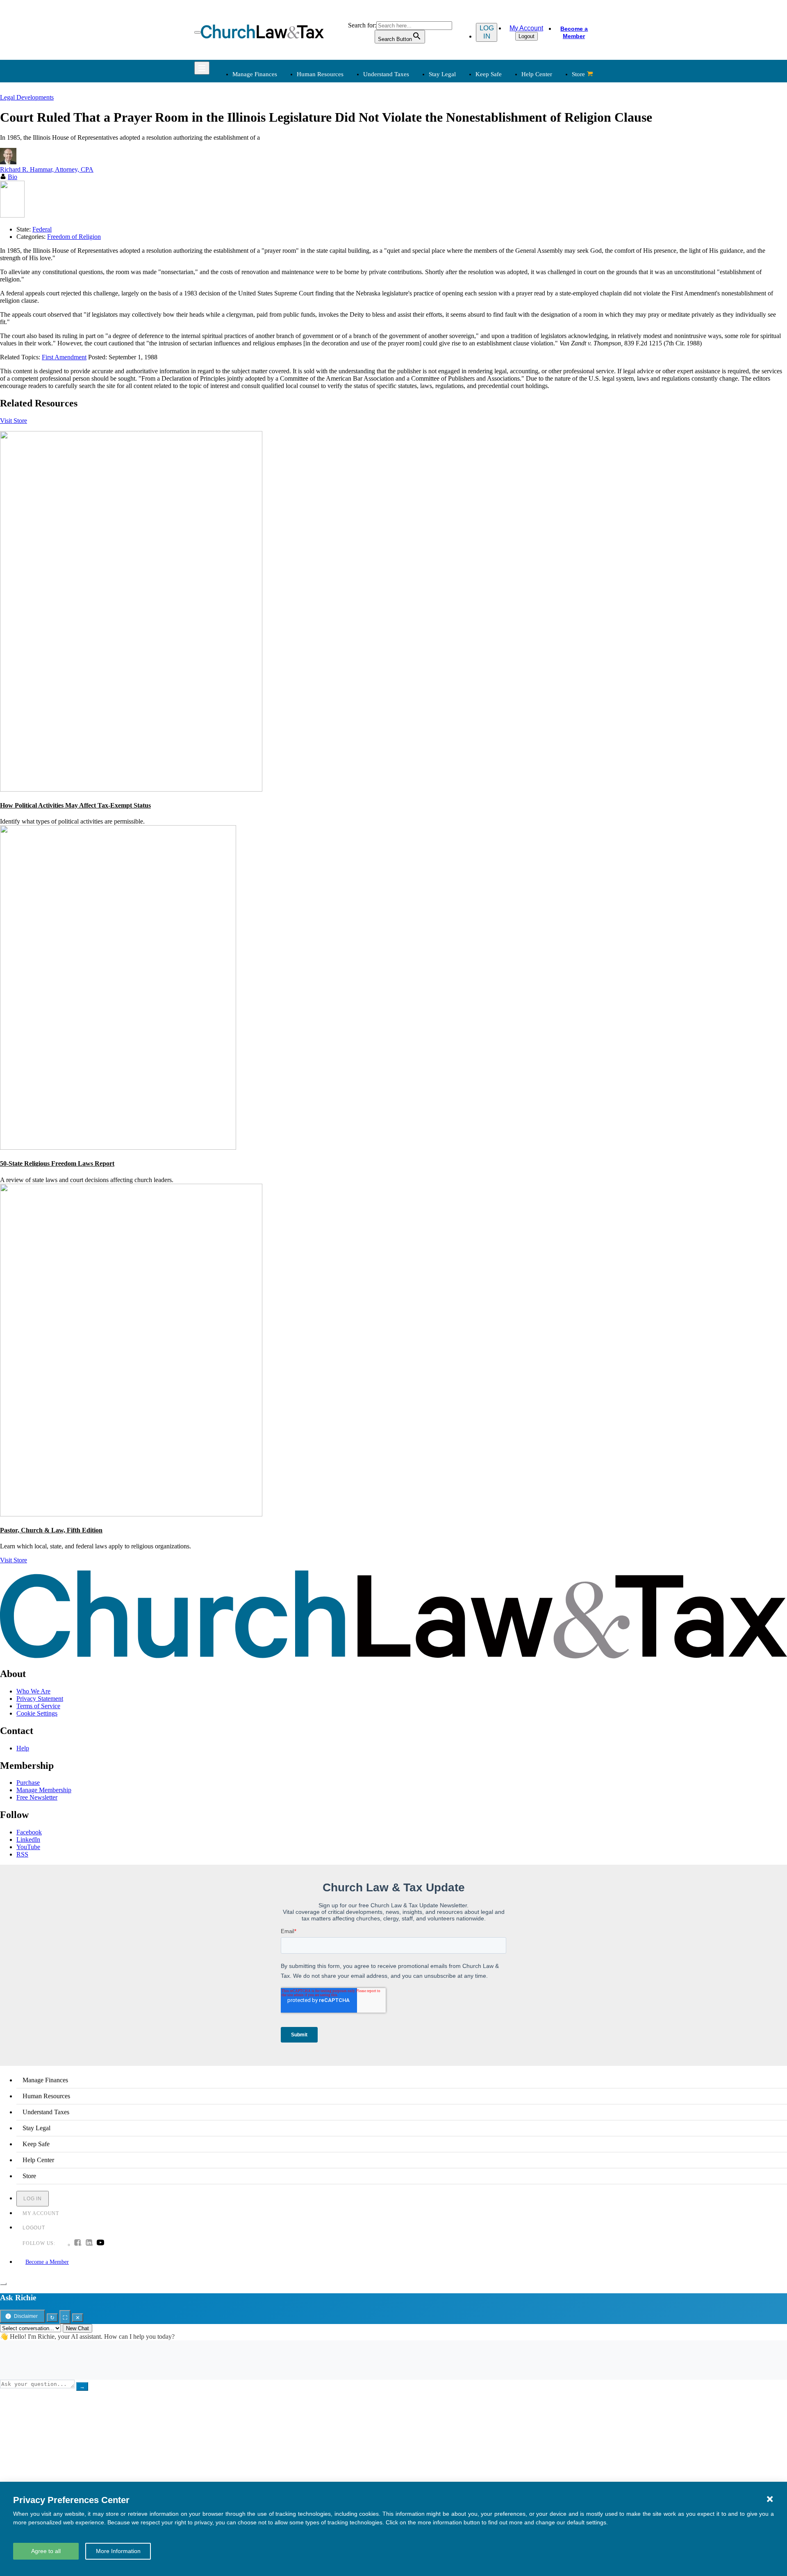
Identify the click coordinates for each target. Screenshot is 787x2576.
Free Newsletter (37, 1797)
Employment (332, 134)
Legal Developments (512, 173)
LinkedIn (28, 1840)
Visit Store (14, 421)
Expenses (413, 144)
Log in (487, 32)
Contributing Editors (427, 274)
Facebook (29, 1832)
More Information (118, 2551)
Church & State (505, 144)
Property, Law (503, 193)
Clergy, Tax (416, 124)
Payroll (325, 144)
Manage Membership (44, 1790)
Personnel (328, 153)
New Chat (77, 2328)
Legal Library (503, 183)
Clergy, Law (501, 153)
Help (23, 1748)
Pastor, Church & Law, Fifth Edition (51, 1530)
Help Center (537, 74)
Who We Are (405, 211)
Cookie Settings (37, 1713)
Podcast (326, 235)
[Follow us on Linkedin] (89, 2243)
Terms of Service (38, 1706)
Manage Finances (255, 74)
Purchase (28, 1783)
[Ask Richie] (3, 2284)
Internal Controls (253, 163)
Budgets (242, 124)
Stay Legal (442, 74)
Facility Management (258, 244)
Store (578, 74)
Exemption (415, 134)
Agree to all (46, 2551)
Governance (501, 163)
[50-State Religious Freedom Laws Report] (118, 1147)
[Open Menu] (198, 32)
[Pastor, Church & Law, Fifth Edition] (131, 1514)
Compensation (334, 124)
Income (410, 153)
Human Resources (320, 74)
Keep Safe (489, 74)
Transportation (250, 264)
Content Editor (420, 244)
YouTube (28, 1847)
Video (323, 264)
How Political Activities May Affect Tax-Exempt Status (75, 805)
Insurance (244, 254)
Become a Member (574, 32)
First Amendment (64, 357)
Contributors (417, 284)
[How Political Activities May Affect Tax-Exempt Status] (131, 789)
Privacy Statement (40, 1699)
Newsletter (330, 225)
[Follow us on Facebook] (77, 2243)
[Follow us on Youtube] (100, 2243)
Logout (527, 36)
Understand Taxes (386, 74)
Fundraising (247, 153)
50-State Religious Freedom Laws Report (57, 1163)
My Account (526, 28)
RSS (22, 1854)
